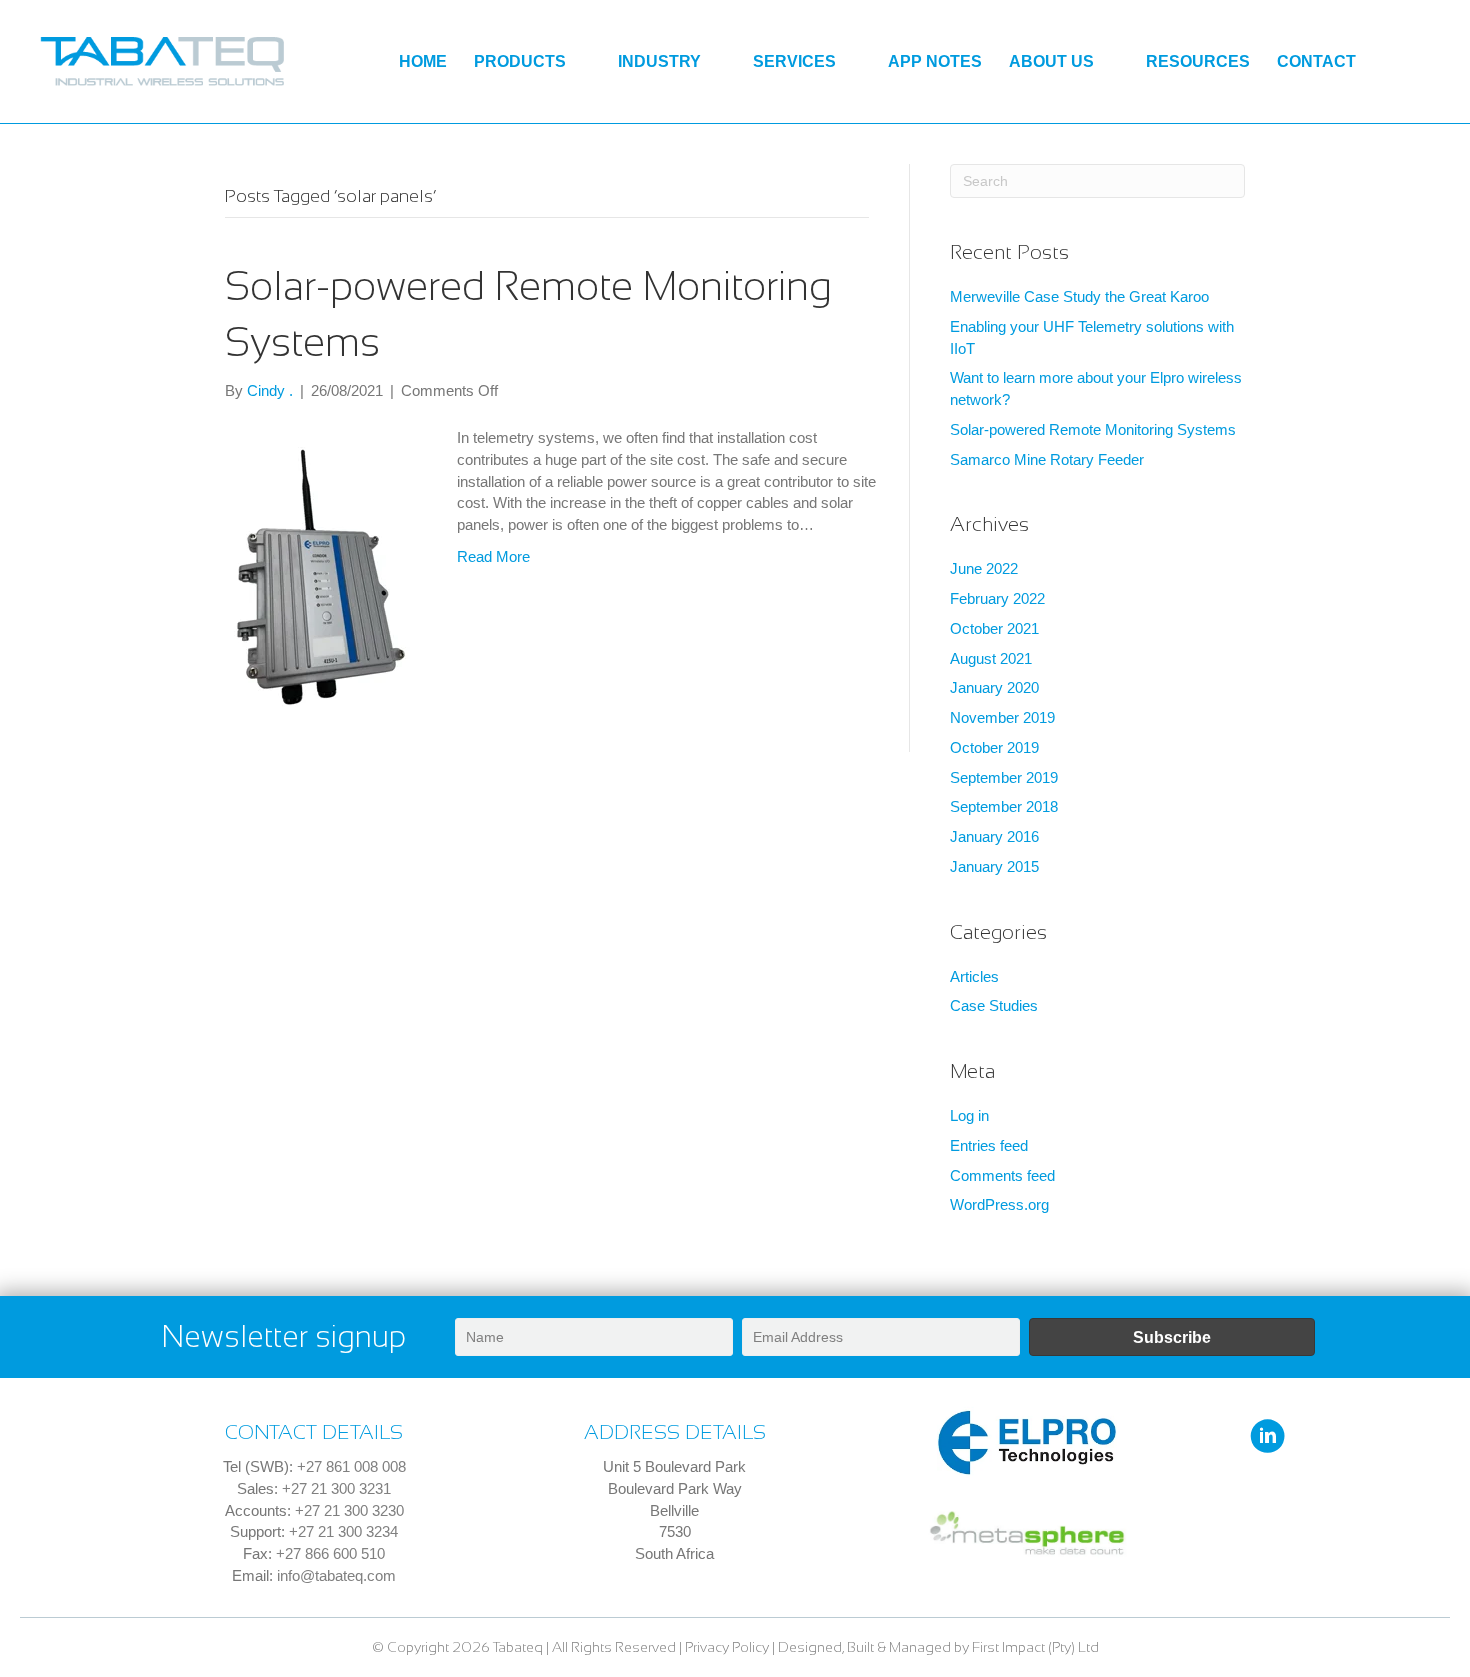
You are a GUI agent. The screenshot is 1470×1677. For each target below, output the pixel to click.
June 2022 (984, 568)
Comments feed (1002, 1175)
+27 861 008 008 (351, 1466)
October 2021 (994, 628)
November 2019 (1002, 717)
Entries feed (989, 1145)
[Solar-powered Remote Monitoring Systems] (321, 575)
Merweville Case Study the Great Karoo (1079, 296)
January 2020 (994, 687)
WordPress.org (999, 1204)
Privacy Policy (727, 1647)
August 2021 (991, 658)
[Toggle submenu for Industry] (716, 62)
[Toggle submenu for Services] (851, 62)
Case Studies (994, 1005)
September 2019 (1004, 777)
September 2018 (1004, 806)
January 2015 (994, 866)
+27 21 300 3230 (349, 1510)
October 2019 (994, 747)
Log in (969, 1115)
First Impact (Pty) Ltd (1035, 1647)
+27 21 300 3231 (336, 1488)
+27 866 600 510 (330, 1553)
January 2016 (994, 836)
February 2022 (997, 598)
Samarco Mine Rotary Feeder (1047, 459)
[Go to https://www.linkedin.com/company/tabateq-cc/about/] (1267, 1437)
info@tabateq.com (336, 1575)
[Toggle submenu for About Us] (1109, 62)
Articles (974, 976)
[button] (1172, 1337)
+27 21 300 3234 (343, 1531)
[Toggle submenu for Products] (581, 62)
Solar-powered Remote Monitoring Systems (1093, 429)
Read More (493, 556)
